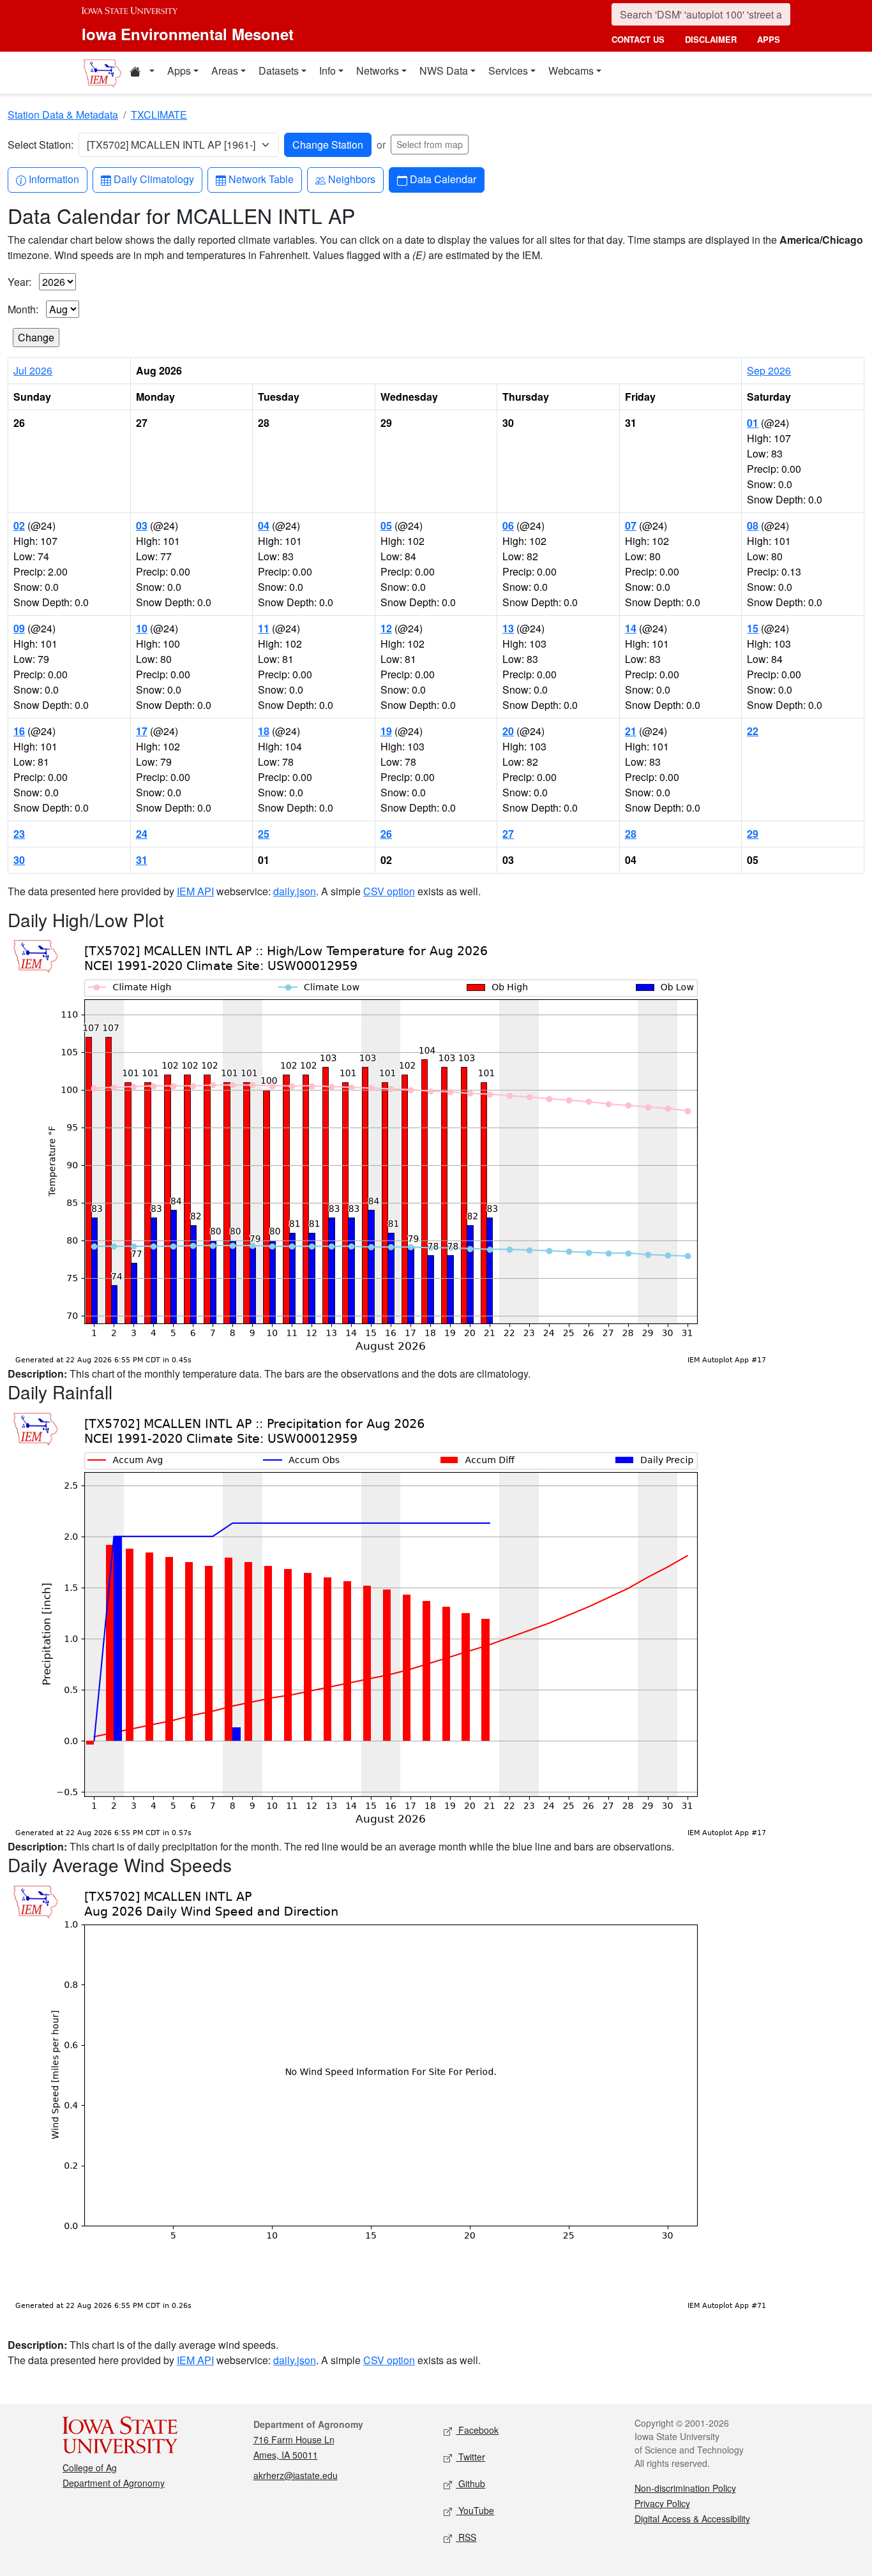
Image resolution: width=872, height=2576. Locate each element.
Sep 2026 (769, 370)
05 (386, 525)
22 (753, 731)
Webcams (571, 71)
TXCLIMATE (159, 115)
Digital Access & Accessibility (692, 2519)
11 (264, 628)
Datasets (279, 71)
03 (142, 525)
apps (769, 39)
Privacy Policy (662, 2503)
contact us (638, 39)
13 (508, 628)
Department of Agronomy (114, 2483)
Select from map (430, 144)
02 (19, 525)
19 (386, 731)
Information (54, 179)
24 (142, 834)
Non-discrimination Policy (685, 2488)
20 (508, 731)
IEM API (195, 891)
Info (327, 71)
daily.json (295, 891)
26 (386, 834)
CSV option (389, 891)
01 (753, 423)
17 (142, 731)
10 (142, 628)
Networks (378, 71)
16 (19, 731)
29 (753, 834)
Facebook (477, 2430)
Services (508, 71)
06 (508, 525)
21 (631, 731)
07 (631, 525)
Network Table (261, 179)
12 (386, 628)
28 (631, 834)
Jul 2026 (33, 370)
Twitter (470, 2457)
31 (142, 860)
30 (19, 860)
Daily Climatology (154, 179)
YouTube (475, 2510)
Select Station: (41, 145)
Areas (225, 71)
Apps (179, 71)
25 (264, 834)
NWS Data (444, 71)
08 (753, 525)
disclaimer (711, 39)
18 (264, 731)
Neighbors (351, 179)
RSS (466, 2537)
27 (508, 834)
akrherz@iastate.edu (296, 2475)
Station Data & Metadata (63, 115)
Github (470, 2483)
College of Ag (90, 2468)
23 (19, 834)
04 (264, 525)
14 (631, 628)
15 (753, 628)
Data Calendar (443, 179)
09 (19, 628)
